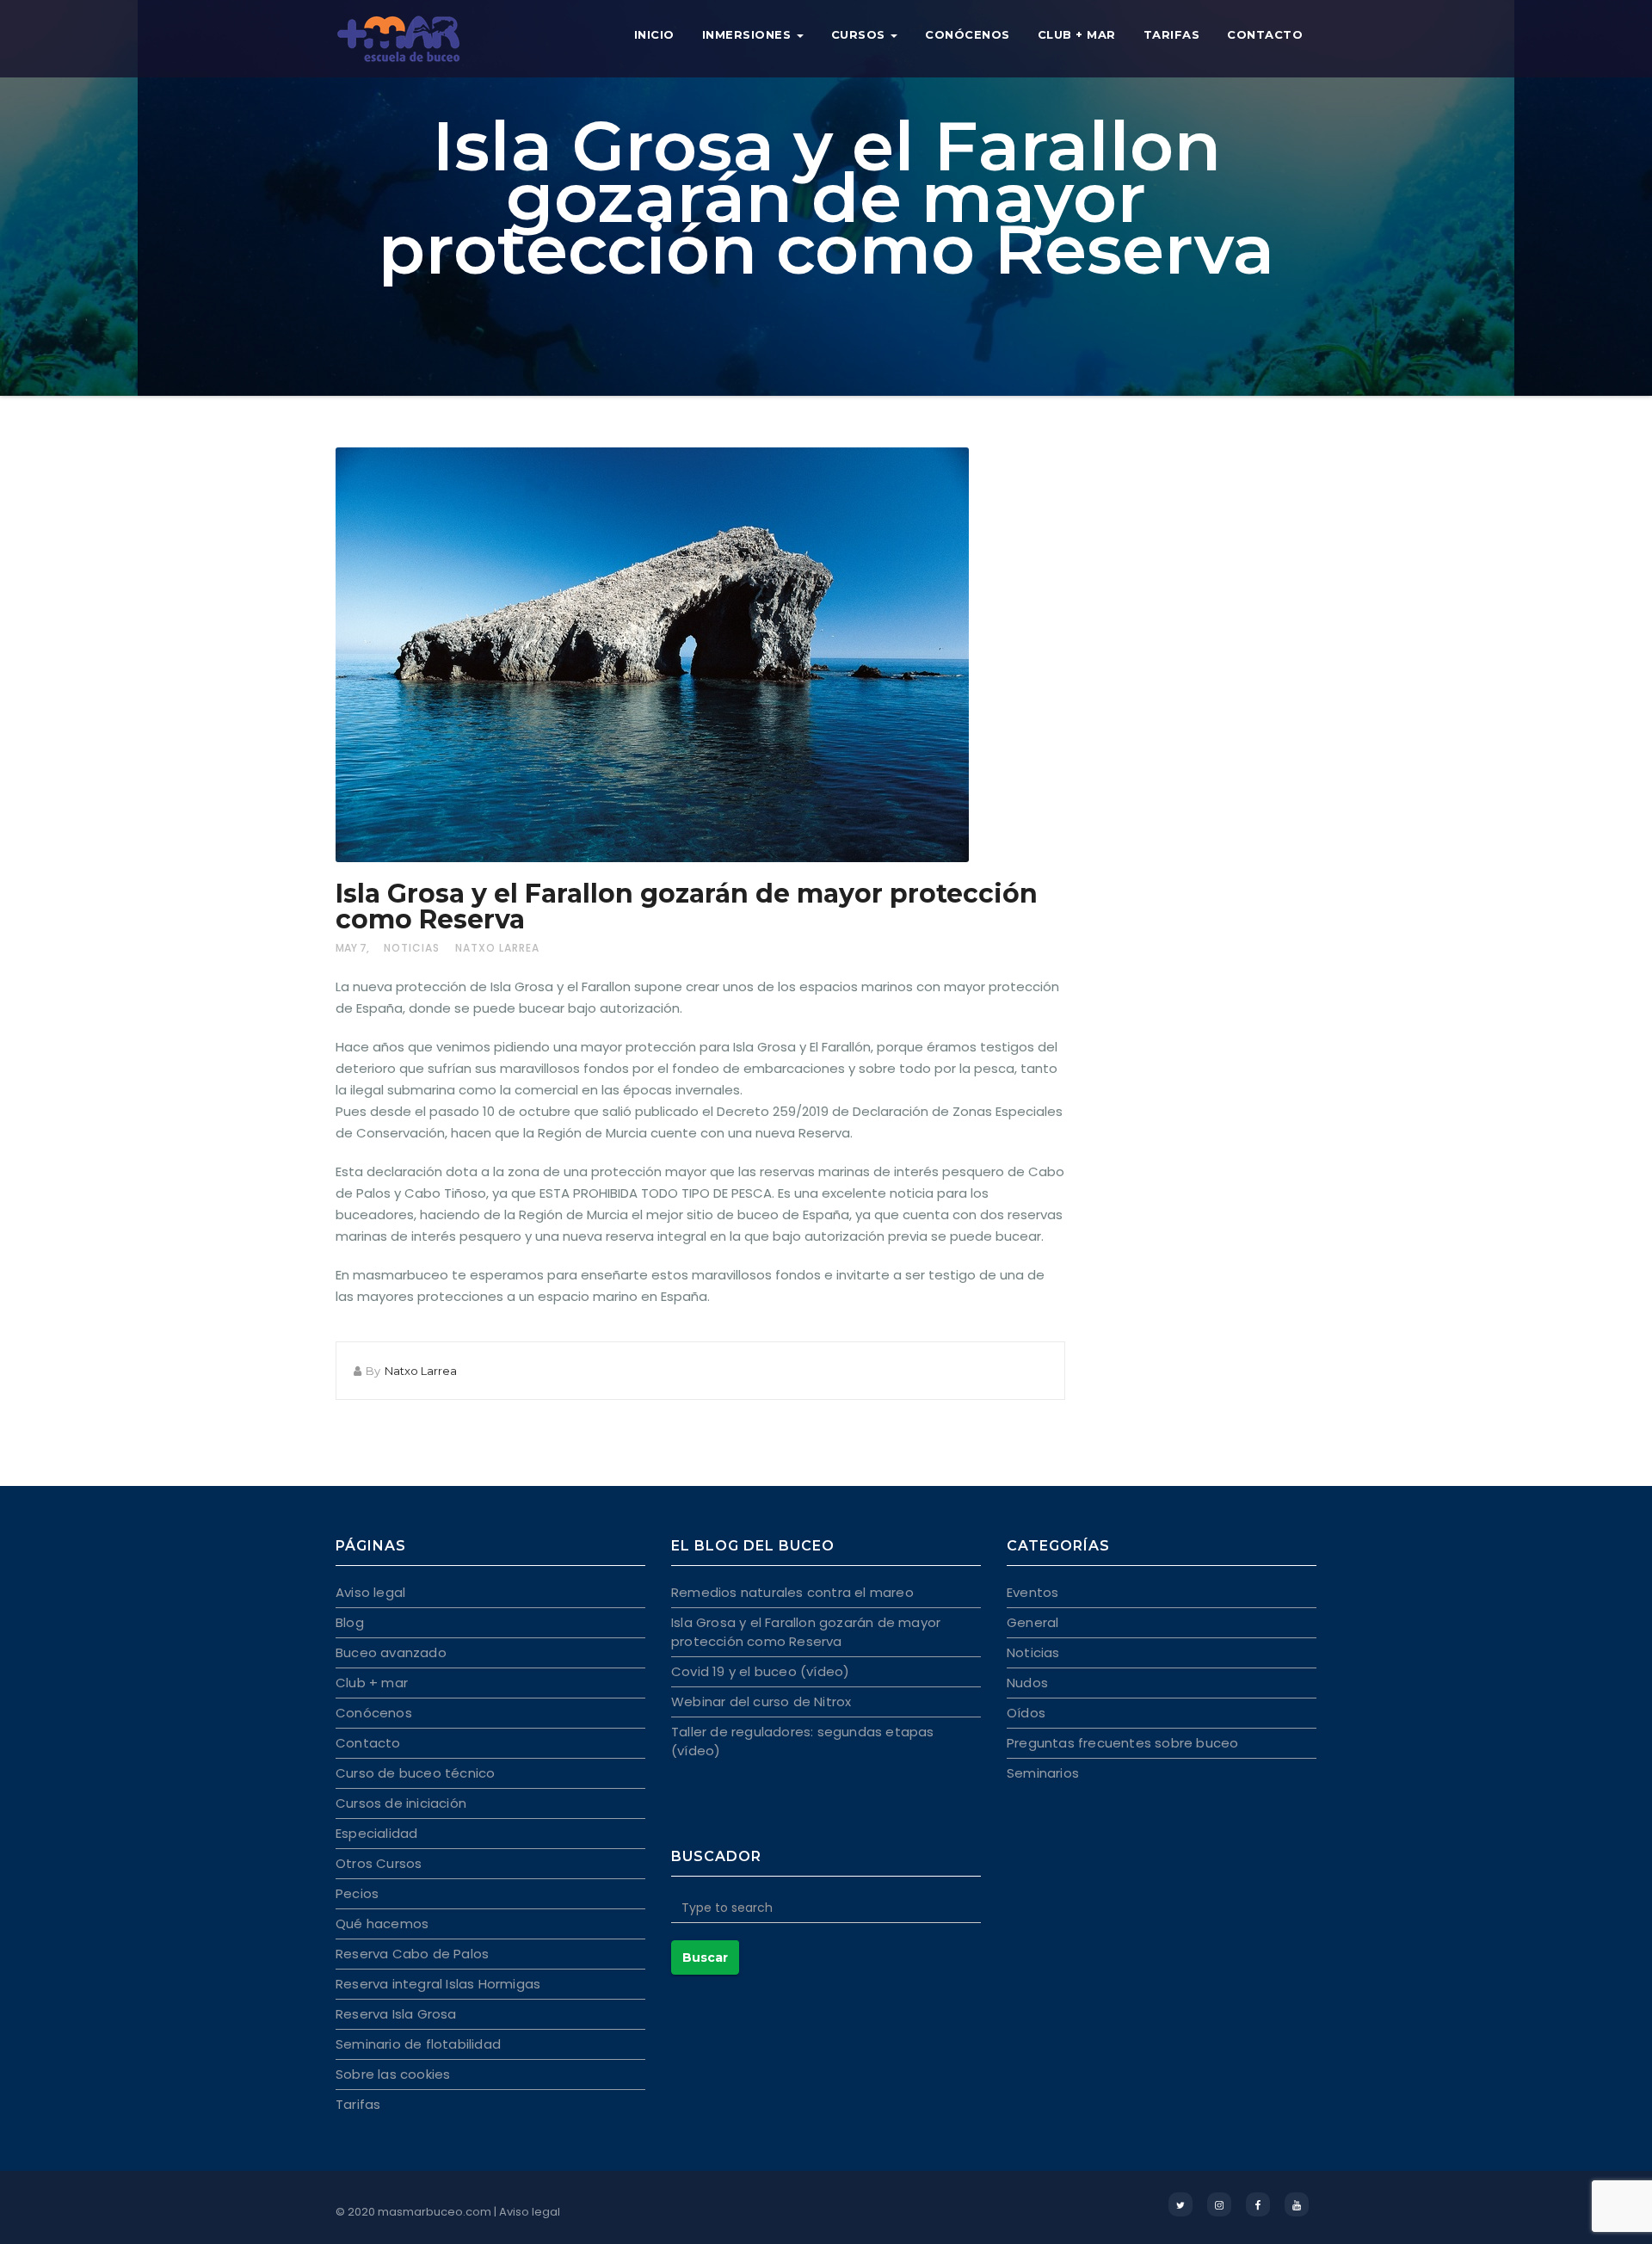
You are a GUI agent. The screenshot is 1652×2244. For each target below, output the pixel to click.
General (1032, 1622)
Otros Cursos (379, 1863)
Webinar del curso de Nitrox (761, 1701)
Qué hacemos (382, 1923)
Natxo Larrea (497, 948)
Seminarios (1043, 1773)
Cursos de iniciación (401, 1803)
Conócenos (968, 34)
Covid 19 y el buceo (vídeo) (760, 1671)
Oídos (1026, 1713)
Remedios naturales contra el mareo (792, 1592)
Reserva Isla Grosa (396, 2014)
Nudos (1027, 1683)
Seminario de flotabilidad (418, 2044)
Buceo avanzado (391, 1652)
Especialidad (376, 1833)
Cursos (860, 34)
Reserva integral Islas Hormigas (438, 1984)
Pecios (357, 1893)
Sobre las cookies (393, 2074)
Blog (350, 1622)
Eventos (1032, 1592)
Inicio (654, 34)
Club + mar (1077, 34)
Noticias (412, 948)
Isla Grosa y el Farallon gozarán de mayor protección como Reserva (687, 906)
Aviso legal (370, 1592)
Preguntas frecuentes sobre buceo (1122, 1743)
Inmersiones (749, 34)
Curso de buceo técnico (415, 1773)
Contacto (1265, 34)
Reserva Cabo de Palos (412, 1954)
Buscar (705, 1957)
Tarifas (1172, 34)
